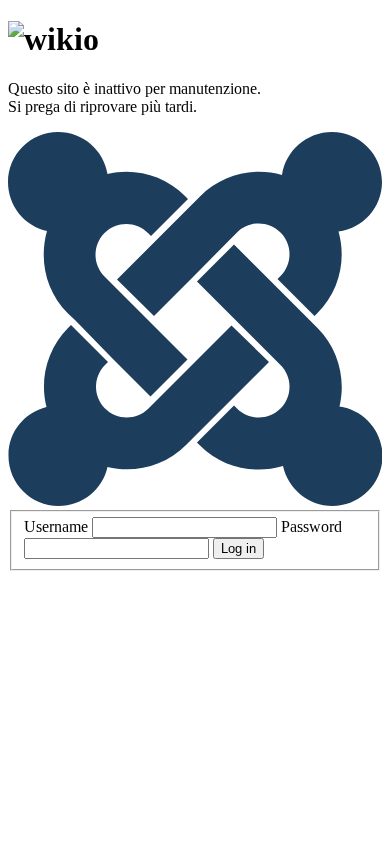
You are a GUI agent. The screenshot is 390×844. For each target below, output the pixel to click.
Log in (238, 548)
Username (56, 526)
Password (311, 526)
